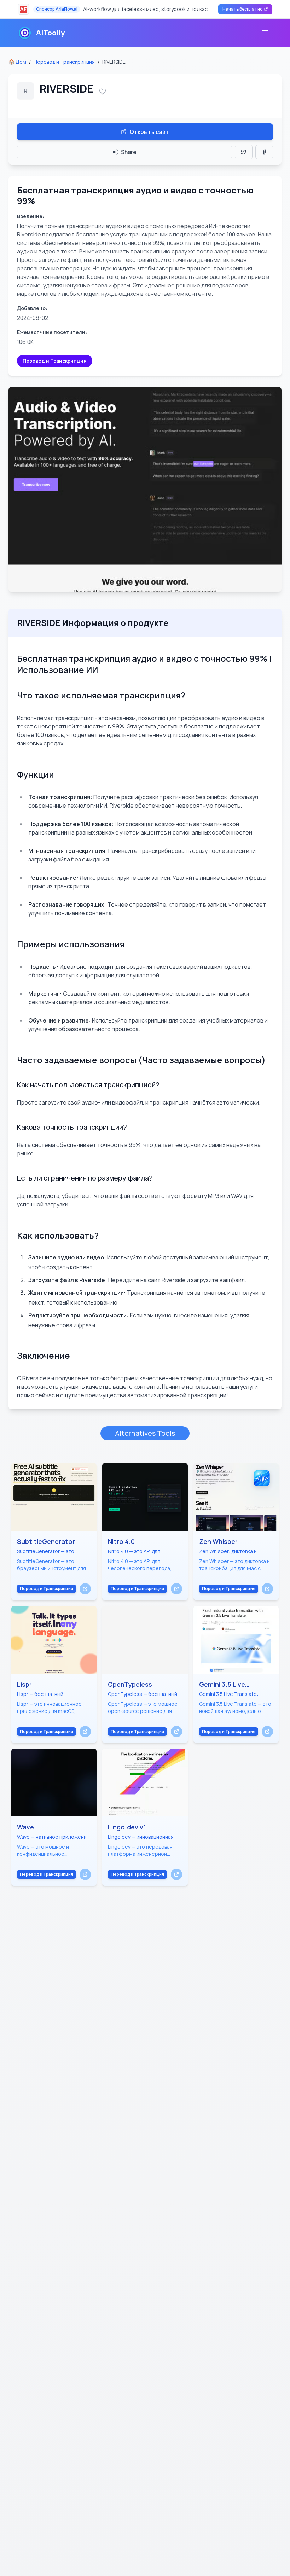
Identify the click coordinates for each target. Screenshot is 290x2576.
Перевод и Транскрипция (64, 62)
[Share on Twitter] (244, 152)
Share (129, 152)
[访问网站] (85, 1589)
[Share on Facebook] (264, 152)
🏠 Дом (17, 62)
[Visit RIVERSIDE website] (145, 489)
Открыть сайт (149, 132)
